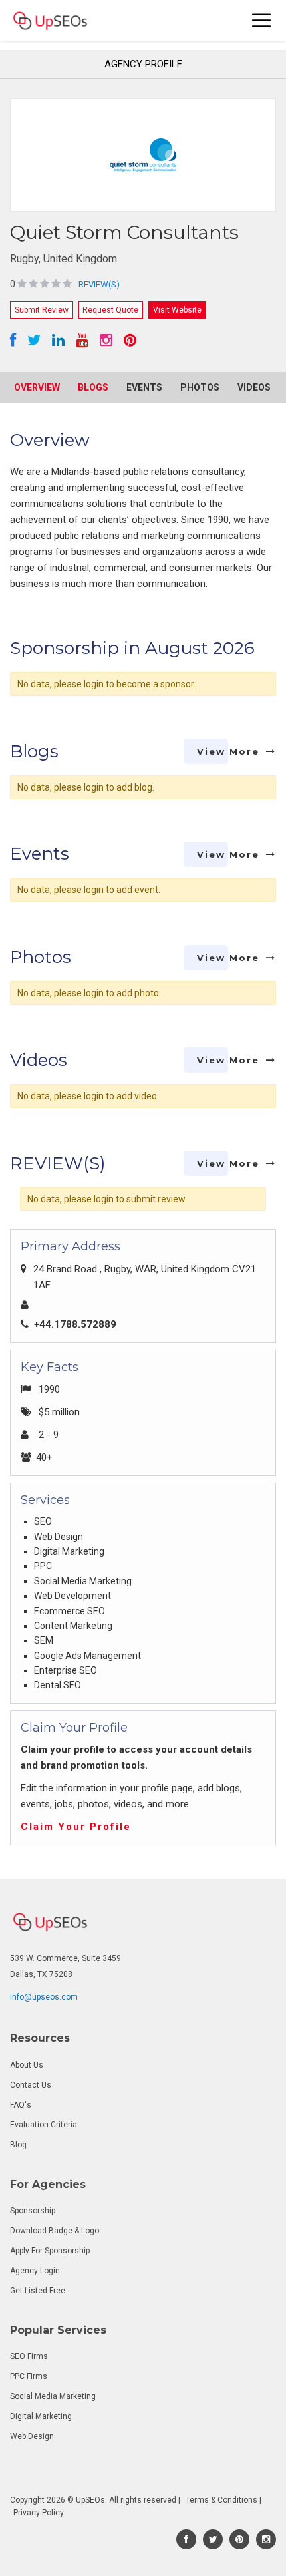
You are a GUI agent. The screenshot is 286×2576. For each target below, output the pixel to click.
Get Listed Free (38, 2291)
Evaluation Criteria (44, 2125)
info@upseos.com (44, 1997)
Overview (37, 387)
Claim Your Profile (76, 1827)
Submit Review (42, 310)
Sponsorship (33, 2211)
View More (228, 751)
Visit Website (177, 310)
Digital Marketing (41, 2416)
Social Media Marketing (53, 2396)
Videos (254, 387)
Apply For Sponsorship (50, 2251)
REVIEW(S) (99, 284)
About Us (27, 2065)
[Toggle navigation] (262, 20)
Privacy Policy (39, 2513)
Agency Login (35, 2271)
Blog (18, 2145)
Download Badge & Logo (55, 2231)
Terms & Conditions (221, 2500)
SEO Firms (29, 2356)
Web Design (32, 2436)
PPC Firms (29, 2376)
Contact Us (31, 2085)
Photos (200, 387)
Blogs (93, 387)
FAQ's (21, 2105)
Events (144, 387)
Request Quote (110, 310)
